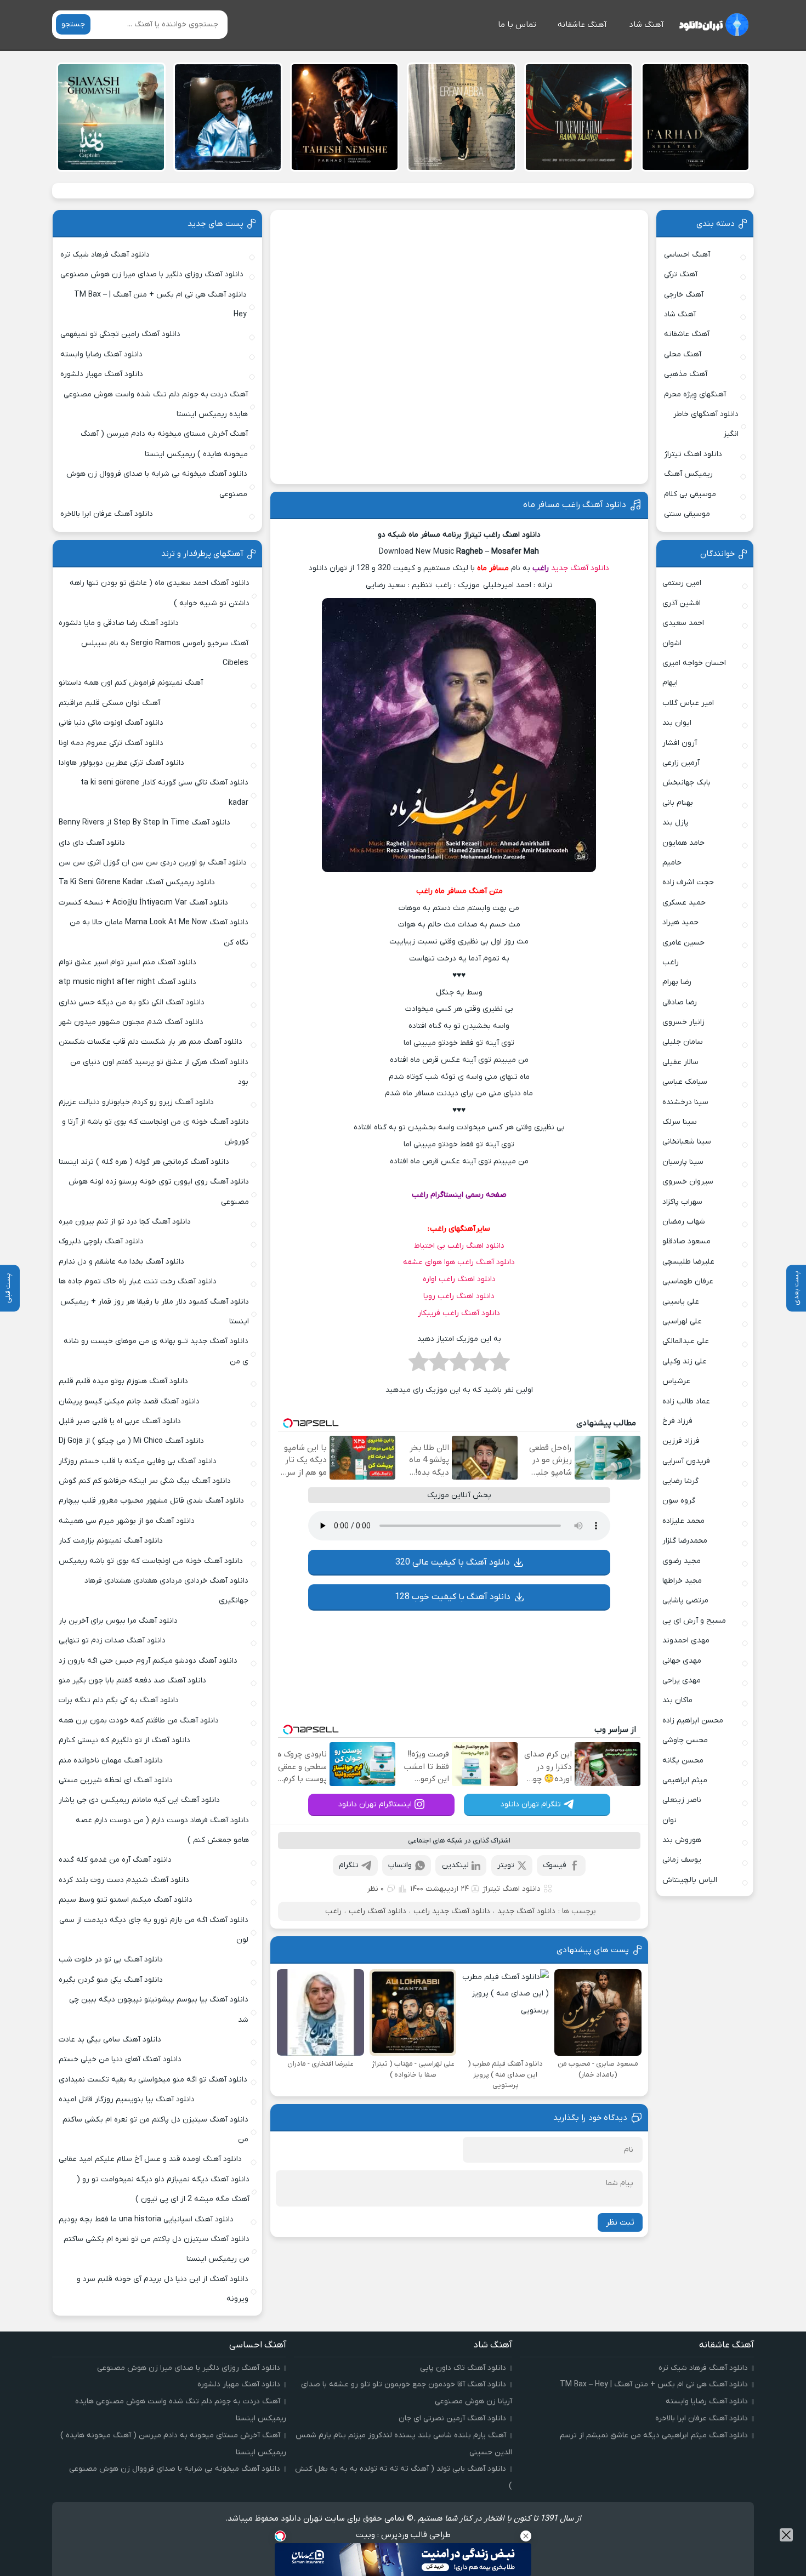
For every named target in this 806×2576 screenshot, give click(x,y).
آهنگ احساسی (687, 255)
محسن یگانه (683, 1761)
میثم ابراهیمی (685, 1780)
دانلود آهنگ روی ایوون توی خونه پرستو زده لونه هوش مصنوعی (158, 1192)
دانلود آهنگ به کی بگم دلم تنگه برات (119, 1700)
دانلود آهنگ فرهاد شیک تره (105, 255)
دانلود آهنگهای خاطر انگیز (706, 424)
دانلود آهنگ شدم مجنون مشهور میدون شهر (131, 1022)
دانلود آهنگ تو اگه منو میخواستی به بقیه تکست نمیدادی (153, 2080)
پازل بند (676, 823)
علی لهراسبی (682, 1321)
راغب (541, 568)
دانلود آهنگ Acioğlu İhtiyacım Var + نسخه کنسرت (143, 903)
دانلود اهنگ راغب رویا (459, 1296)
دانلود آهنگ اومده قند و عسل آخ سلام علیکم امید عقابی (150, 2159)
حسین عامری (683, 943)
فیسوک (555, 1865)
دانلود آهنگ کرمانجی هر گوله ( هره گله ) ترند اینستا (144, 1162)
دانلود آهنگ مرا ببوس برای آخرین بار (118, 1621)
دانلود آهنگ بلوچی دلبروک (101, 1241)
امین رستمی (682, 583)
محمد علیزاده (683, 1521)
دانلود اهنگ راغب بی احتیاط (459, 1246)
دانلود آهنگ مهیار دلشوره (102, 374)
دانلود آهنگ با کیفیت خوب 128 (453, 1597)
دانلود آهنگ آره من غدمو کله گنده (115, 1860)
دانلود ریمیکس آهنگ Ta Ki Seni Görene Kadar (137, 882)
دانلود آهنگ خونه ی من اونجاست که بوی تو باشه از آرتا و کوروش (155, 1132)
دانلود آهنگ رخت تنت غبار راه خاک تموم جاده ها (138, 1281)
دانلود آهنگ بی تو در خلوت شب (111, 1960)
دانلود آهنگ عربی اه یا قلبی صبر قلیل (120, 1421)
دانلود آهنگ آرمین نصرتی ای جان (452, 2418)
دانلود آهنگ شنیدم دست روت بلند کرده (124, 1880)
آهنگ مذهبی (686, 374)
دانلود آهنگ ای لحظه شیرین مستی (116, 1780)
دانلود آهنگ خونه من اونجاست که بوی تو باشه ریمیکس (151, 1561)
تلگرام (349, 1865)
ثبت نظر (620, 2222)
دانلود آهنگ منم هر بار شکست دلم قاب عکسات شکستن (151, 1042)
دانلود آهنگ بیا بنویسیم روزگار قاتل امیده (127, 2099)
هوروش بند (682, 1840)
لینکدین (455, 1865)
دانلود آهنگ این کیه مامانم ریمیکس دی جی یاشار (139, 1800)
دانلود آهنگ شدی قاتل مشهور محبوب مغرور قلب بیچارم (151, 1501)
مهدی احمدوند (686, 1640)
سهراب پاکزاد (682, 1202)
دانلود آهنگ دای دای (92, 843)
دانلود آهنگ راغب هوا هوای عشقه (459, 1262)
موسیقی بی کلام (690, 494)
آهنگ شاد (646, 25)
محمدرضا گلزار (685, 1541)
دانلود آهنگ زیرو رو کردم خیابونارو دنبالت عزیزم (136, 1102)
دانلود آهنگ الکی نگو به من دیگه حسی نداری (132, 1002)
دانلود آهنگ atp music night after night (127, 982)
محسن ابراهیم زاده (693, 1721)
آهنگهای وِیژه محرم (695, 394)
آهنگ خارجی (684, 295)
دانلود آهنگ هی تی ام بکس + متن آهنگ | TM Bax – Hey (160, 305)
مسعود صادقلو (686, 1241)
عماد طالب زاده (686, 1401)
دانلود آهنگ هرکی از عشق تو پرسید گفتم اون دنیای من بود (159, 1072)
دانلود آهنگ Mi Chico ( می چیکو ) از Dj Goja (131, 1441)
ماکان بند (677, 1700)
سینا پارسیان (683, 1162)
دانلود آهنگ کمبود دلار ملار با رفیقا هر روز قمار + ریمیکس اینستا (154, 1312)
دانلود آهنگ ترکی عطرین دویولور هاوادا (121, 763)
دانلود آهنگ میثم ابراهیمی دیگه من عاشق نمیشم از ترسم (654, 2435)
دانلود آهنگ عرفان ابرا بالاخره (107, 514)
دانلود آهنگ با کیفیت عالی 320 (453, 1562)
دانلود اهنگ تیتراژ (512, 1889)
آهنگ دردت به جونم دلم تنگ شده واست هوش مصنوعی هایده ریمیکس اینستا (156, 404)
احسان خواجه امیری (694, 663)
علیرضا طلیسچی (688, 1262)
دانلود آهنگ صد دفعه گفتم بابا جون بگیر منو (132, 1681)
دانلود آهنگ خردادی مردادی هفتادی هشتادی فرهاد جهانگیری (166, 1591)
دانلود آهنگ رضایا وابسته (101, 354)
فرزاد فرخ (677, 1421)
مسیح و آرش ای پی (694, 1621)
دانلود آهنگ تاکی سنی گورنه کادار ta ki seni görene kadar (164, 792)
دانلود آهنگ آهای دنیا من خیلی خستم (120, 2059)
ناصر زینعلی (682, 1800)
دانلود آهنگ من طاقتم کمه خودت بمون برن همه (139, 1721)
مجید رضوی (682, 1561)
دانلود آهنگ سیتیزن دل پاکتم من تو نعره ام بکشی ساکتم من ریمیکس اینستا (156, 2249)
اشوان (672, 643)
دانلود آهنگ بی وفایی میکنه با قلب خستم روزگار (138, 1461)
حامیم (672, 863)
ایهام (670, 683)
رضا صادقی (680, 1002)
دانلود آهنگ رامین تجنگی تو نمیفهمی (120, 334)
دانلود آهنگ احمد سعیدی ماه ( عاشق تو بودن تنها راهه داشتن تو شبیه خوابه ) (159, 593)
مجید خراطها (682, 1581)
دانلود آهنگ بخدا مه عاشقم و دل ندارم (121, 1262)
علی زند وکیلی (685, 1361)
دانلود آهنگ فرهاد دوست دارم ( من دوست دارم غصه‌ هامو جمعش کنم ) (162, 1830)
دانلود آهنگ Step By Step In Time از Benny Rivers (144, 823)
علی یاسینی (681, 1302)
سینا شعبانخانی (687, 1142)
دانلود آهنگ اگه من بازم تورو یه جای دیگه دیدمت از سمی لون (154, 1930)
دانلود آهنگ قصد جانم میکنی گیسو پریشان (129, 1401)
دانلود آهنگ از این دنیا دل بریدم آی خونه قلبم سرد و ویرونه (163, 2289)
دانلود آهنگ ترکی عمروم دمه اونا (111, 743)
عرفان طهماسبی (688, 1281)
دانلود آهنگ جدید (580, 568)
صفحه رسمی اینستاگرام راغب (459, 1195)
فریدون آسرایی (686, 1461)
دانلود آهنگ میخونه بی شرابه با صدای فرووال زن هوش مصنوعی (157, 484)
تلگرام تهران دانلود (531, 1804)
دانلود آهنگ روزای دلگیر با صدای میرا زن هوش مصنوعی (152, 274)
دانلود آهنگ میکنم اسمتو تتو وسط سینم (126, 1900)
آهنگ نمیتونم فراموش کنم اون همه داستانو (131, 683)
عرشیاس (676, 1381)
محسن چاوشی (685, 1740)
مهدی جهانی (682, 1661)
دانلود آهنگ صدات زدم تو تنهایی (112, 1640)
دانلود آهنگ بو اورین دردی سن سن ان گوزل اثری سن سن (153, 863)
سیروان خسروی (688, 1182)
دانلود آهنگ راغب (378, 1911)
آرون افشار (680, 743)
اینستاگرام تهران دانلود (375, 1804)
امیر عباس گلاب (688, 703)
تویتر (506, 1865)
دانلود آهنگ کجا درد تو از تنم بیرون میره (125, 1222)
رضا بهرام (677, 982)
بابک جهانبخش (686, 783)
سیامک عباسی (685, 1082)
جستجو (73, 24)
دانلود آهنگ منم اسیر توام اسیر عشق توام (127, 962)
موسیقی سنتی (687, 514)
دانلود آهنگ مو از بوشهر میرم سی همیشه (127, 1521)
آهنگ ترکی (681, 274)
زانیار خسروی (683, 1022)
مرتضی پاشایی (685, 1600)
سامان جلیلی (683, 1042)
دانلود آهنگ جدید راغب (452, 1911)
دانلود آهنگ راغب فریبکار (459, 1313)
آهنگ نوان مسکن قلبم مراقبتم (109, 703)
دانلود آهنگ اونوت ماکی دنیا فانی (111, 723)
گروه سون (679, 1501)
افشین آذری (682, 603)
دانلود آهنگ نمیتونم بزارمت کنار (111, 1541)
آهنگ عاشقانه (582, 25)
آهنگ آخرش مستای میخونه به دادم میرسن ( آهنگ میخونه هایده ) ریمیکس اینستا (164, 444)
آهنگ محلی (683, 354)
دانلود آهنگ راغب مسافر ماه (575, 505)
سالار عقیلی (680, 1062)
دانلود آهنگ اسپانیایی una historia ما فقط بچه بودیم (146, 2219)
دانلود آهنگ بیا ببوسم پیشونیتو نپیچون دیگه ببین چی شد (159, 2009)
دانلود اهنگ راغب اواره (459, 1279)
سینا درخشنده (685, 1102)
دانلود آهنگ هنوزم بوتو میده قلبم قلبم (123, 1381)
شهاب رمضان (684, 1222)
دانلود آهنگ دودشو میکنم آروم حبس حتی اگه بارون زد (148, 1661)
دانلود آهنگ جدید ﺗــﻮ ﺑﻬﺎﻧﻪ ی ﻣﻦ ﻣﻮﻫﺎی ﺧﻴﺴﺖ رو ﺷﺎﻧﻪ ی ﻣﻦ (156, 1351)
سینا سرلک (680, 1122)
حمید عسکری (684, 903)
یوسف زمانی (682, 1860)
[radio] (500, 1365)
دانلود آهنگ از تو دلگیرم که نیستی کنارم (124, 1740)
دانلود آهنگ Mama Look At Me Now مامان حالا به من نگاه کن (159, 932)
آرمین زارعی (681, 763)
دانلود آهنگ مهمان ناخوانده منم (111, 1761)
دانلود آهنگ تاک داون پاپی (463, 2368)
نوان (669, 1820)
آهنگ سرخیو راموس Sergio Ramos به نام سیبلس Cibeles (165, 653)
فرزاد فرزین (681, 1441)
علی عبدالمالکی (686, 1341)
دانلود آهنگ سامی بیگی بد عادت (110, 2040)
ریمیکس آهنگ (688, 474)
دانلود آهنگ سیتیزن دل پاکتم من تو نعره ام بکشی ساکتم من (155, 2129)
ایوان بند (677, 723)
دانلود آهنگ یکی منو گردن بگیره (111, 1980)
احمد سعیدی (683, 623)
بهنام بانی (678, 803)
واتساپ (400, 1865)
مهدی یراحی (682, 1681)
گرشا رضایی (680, 1481)
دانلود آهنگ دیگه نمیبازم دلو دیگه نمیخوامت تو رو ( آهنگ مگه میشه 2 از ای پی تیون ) (163, 2189)
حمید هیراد (680, 922)
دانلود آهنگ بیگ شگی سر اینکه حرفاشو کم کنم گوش (145, 1481)
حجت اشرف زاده (688, 882)
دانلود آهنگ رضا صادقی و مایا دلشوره (119, 623)
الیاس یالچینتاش (690, 1880)
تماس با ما (517, 25)
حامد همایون (683, 843)
